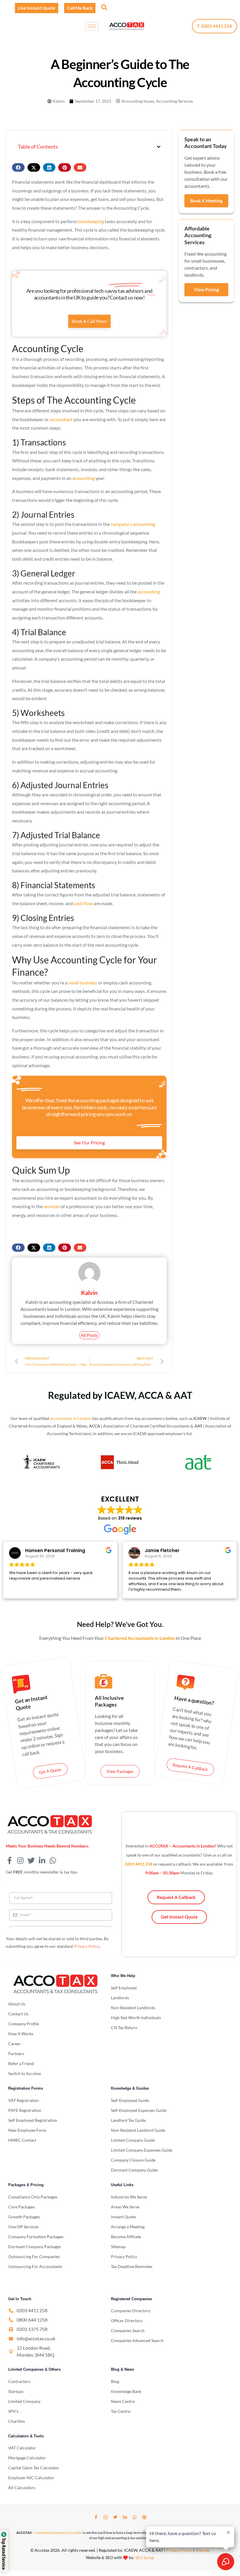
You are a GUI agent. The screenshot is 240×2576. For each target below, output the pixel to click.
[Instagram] (106, 2517)
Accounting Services (174, 101)
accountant (61, 419)
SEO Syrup (145, 2557)
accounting (83, 478)
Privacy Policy (87, 1946)
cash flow (83, 903)
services (52, 1206)
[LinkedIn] (125, 2517)
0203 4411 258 (139, 1864)
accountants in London (71, 1418)
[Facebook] (96, 2517)
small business (83, 983)
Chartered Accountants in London (59, 2533)
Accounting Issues (138, 101)
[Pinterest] (144, 2517)
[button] (104, 7)
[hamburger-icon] (92, 26)
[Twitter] (115, 2517)
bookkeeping (91, 221)
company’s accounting (133, 524)
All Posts (89, 1335)
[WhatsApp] (135, 2517)
